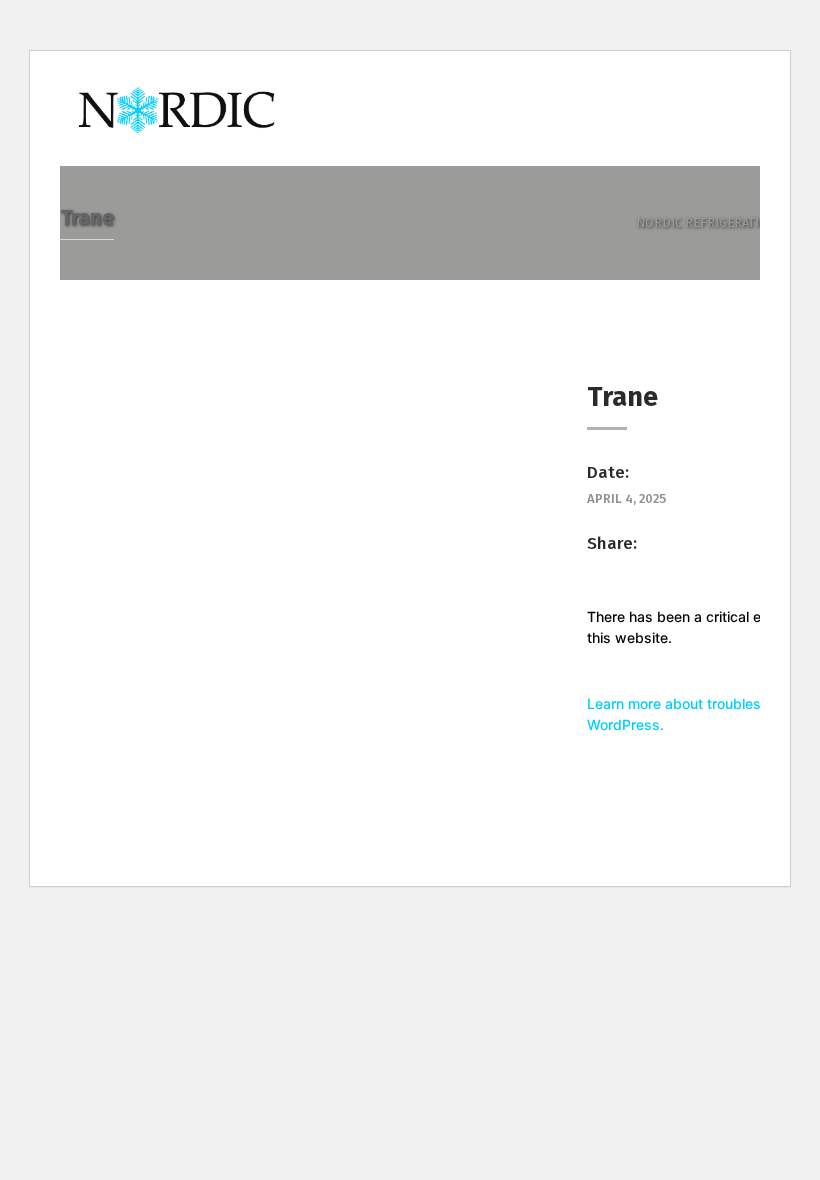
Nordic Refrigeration (706, 222)
